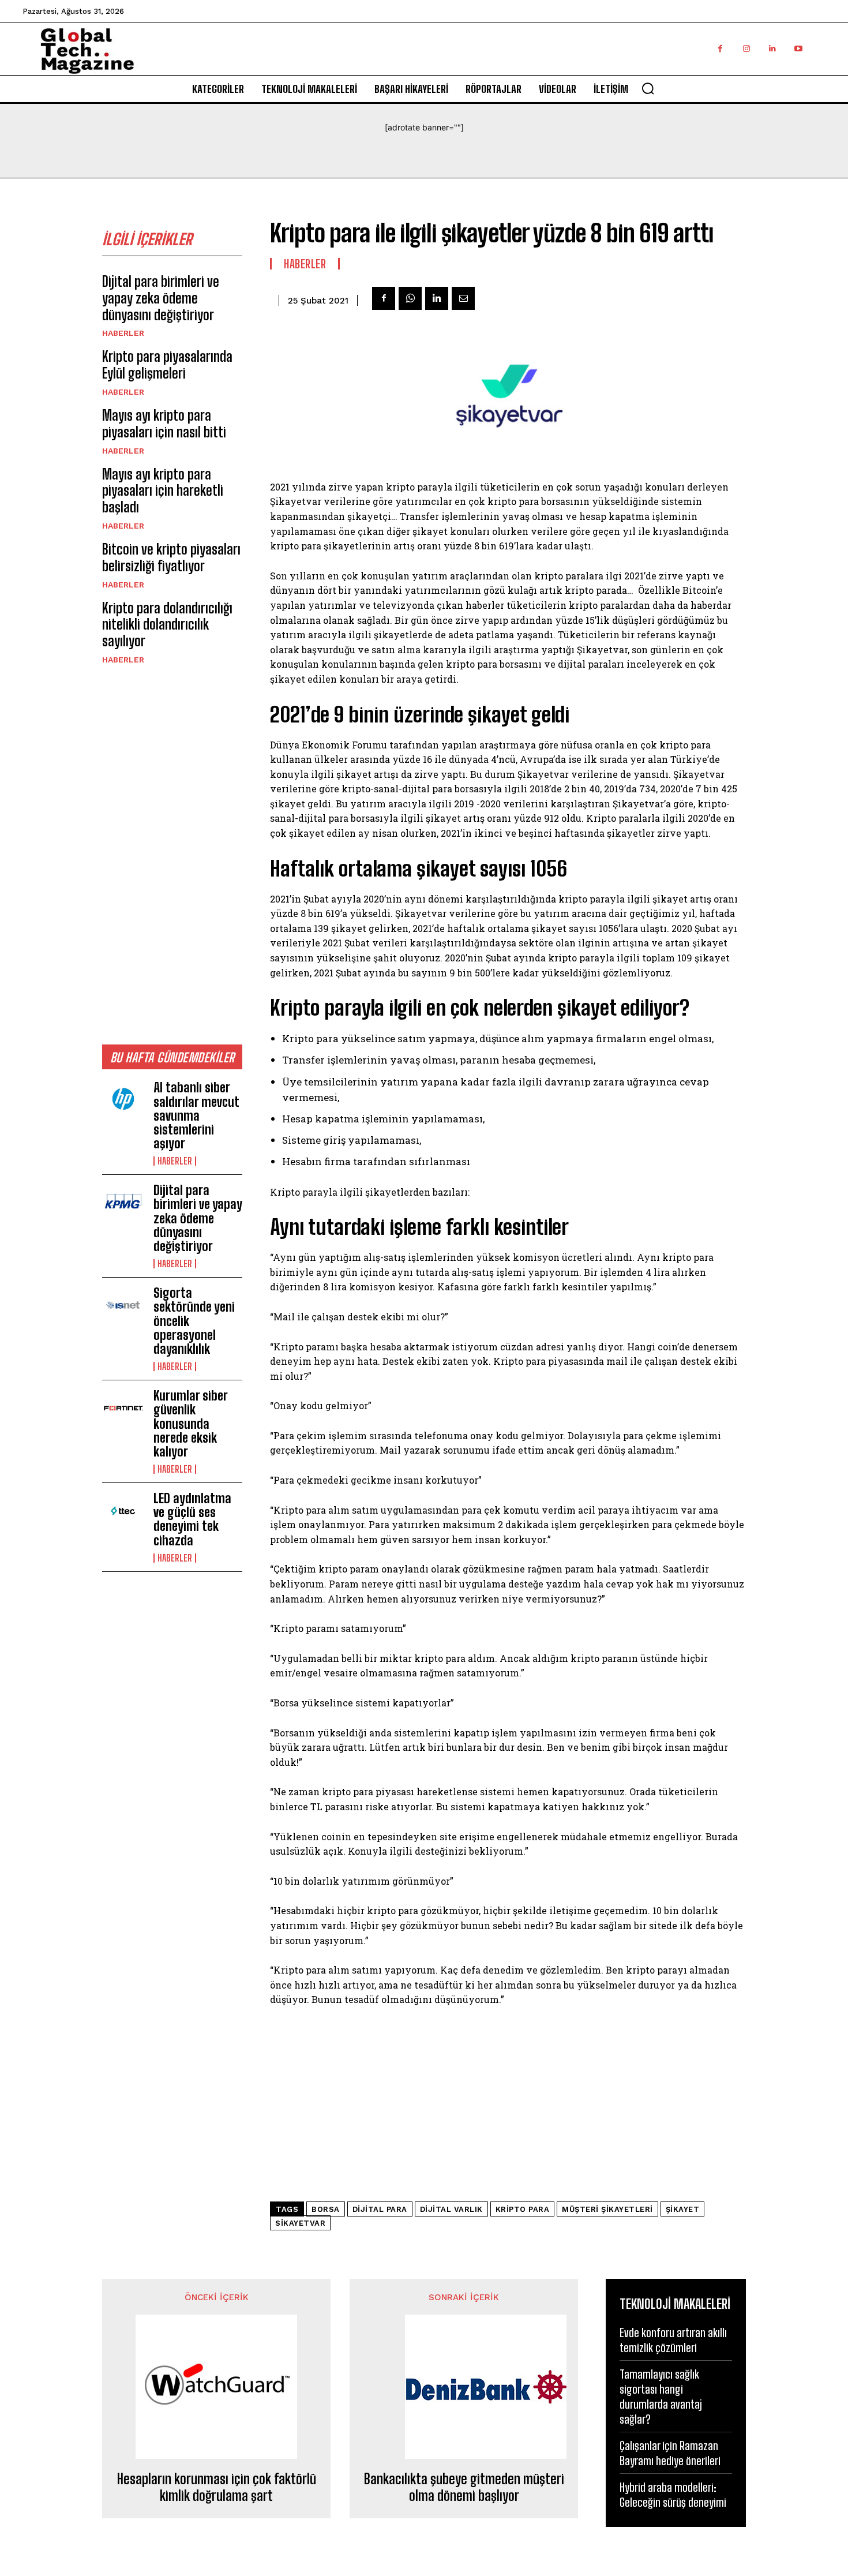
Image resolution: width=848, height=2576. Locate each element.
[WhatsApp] (410, 298)
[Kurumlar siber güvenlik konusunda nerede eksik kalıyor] (123, 1408)
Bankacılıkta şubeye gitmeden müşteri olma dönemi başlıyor (464, 2487)
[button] (648, 88)
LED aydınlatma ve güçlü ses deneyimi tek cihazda (192, 1519)
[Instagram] (746, 49)
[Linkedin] (772, 49)
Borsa (326, 2209)
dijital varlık (451, 2209)
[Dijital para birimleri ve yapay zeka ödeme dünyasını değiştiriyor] (123, 1203)
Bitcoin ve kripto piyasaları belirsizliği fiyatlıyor (171, 557)
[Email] (463, 298)
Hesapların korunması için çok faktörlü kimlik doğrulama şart (217, 2487)
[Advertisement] (172, 854)
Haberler (123, 333)
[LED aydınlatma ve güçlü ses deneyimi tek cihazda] (123, 1511)
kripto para (523, 2209)
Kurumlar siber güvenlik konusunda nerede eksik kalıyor (191, 1424)
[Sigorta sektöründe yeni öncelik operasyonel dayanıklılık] (123, 1305)
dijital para (380, 2209)
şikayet (683, 2209)
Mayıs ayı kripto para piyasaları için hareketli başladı (163, 491)
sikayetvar (300, 2223)
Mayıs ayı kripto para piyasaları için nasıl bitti (164, 424)
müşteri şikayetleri (607, 2209)
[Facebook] (720, 49)
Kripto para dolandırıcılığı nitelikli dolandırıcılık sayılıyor (167, 625)
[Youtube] (798, 49)
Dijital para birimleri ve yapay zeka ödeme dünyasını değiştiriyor (161, 298)
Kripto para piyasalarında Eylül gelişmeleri (167, 365)
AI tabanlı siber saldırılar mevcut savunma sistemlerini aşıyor (196, 1115)
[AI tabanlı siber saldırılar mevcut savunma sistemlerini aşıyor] (123, 1100)
